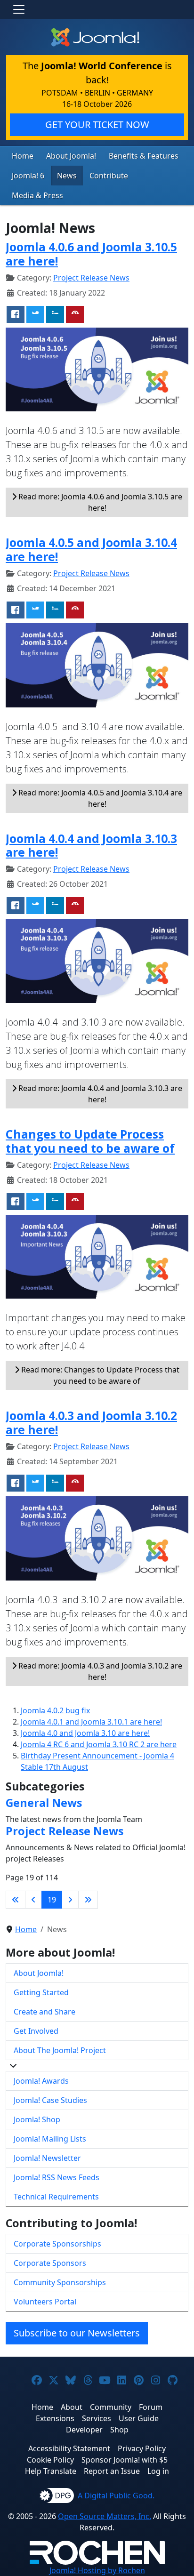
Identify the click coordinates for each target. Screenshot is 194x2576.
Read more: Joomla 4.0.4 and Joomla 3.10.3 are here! (99, 1094)
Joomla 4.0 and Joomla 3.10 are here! (85, 1733)
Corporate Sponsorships (57, 2244)
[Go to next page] (70, 1900)
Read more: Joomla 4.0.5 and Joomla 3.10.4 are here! (99, 798)
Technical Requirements (56, 2197)
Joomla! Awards (41, 2081)
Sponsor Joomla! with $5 (125, 2460)
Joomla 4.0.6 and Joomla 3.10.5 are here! (91, 254)
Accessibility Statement (69, 2448)
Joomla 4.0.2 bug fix (55, 1710)
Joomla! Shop (37, 2119)
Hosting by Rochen (97, 2570)
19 (52, 1900)
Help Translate (51, 2471)
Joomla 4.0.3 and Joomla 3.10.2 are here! (91, 1422)
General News (44, 1803)
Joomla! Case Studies (50, 2100)
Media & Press (37, 195)
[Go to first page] (16, 1900)
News (67, 176)
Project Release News (91, 278)
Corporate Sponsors (50, 2263)
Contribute (109, 176)
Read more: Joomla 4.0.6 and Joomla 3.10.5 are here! (99, 502)
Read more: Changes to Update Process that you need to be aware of (99, 1375)
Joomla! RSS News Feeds (57, 2177)
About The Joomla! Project (60, 2050)
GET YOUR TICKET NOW (97, 124)
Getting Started (41, 1992)
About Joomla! (71, 156)
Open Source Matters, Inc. (105, 2516)
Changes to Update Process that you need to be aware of (90, 1141)
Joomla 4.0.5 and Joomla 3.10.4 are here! (91, 549)
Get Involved (36, 2031)
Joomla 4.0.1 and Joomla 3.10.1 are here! (91, 1722)
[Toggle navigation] (19, 9)
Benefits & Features (144, 156)
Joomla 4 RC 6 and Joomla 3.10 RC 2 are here (99, 1744)
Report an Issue (112, 2471)
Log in (158, 2471)
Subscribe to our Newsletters (77, 2333)
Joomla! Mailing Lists (50, 2139)
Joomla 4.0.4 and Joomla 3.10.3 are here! (91, 845)
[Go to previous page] (33, 1900)
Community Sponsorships (60, 2282)
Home (23, 156)
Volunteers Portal (45, 2302)
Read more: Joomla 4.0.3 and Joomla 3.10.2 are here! (99, 1671)
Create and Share (44, 2012)
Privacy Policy (142, 2448)
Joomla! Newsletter (47, 2158)
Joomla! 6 (28, 176)
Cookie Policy (50, 2460)
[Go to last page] (88, 1900)
